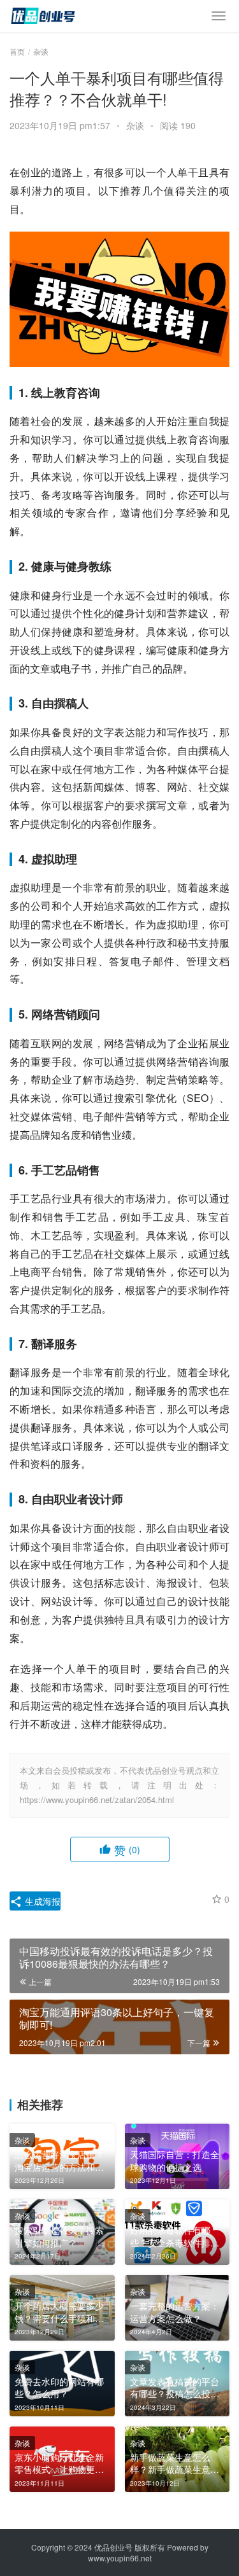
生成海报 (41, 1901)
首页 (17, 51)
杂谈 (135, 125)
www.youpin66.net (120, 2558)
